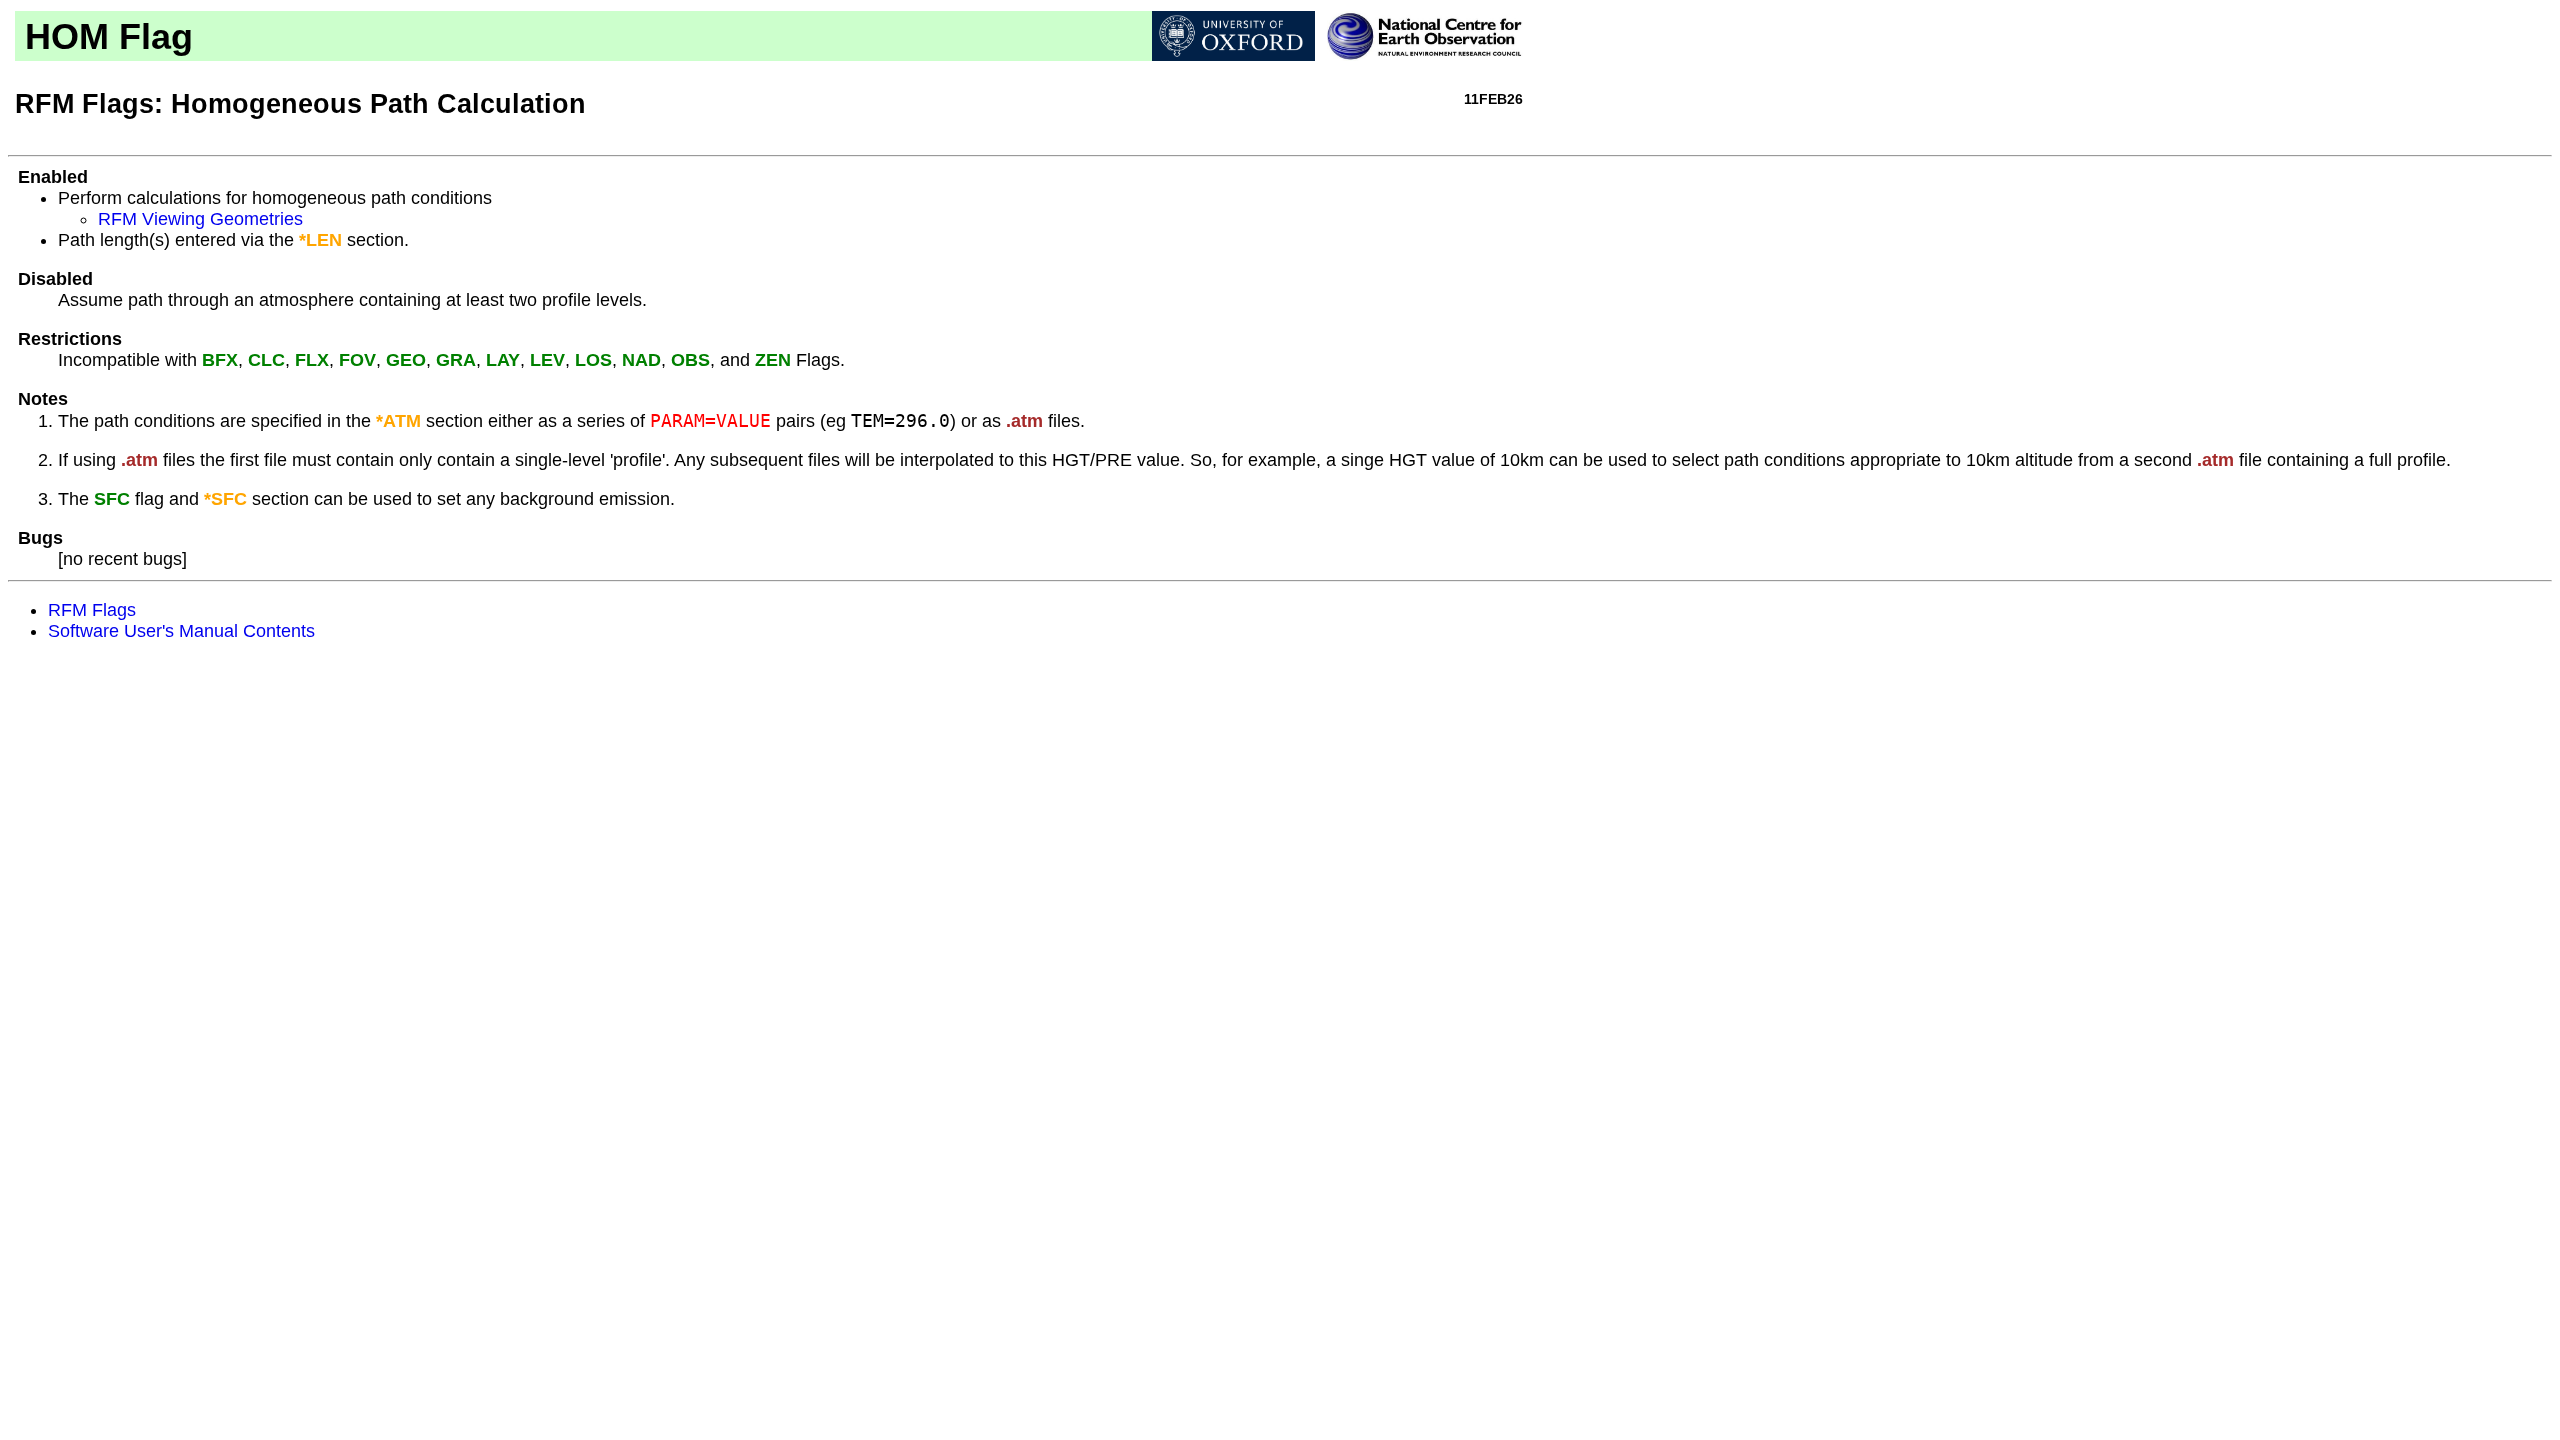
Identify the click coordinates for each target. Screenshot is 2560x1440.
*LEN (320, 240)
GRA (456, 360)
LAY (503, 360)
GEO (406, 360)
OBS (690, 360)
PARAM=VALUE (710, 420)
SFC (112, 499)
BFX (220, 360)
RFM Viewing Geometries (200, 219)
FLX (312, 360)
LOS (593, 360)
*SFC (225, 499)
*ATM (398, 421)
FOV (357, 360)
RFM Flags (92, 610)
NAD (641, 360)
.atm (1024, 421)
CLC (266, 360)
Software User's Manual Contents (181, 631)
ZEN (773, 360)
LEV (547, 360)
